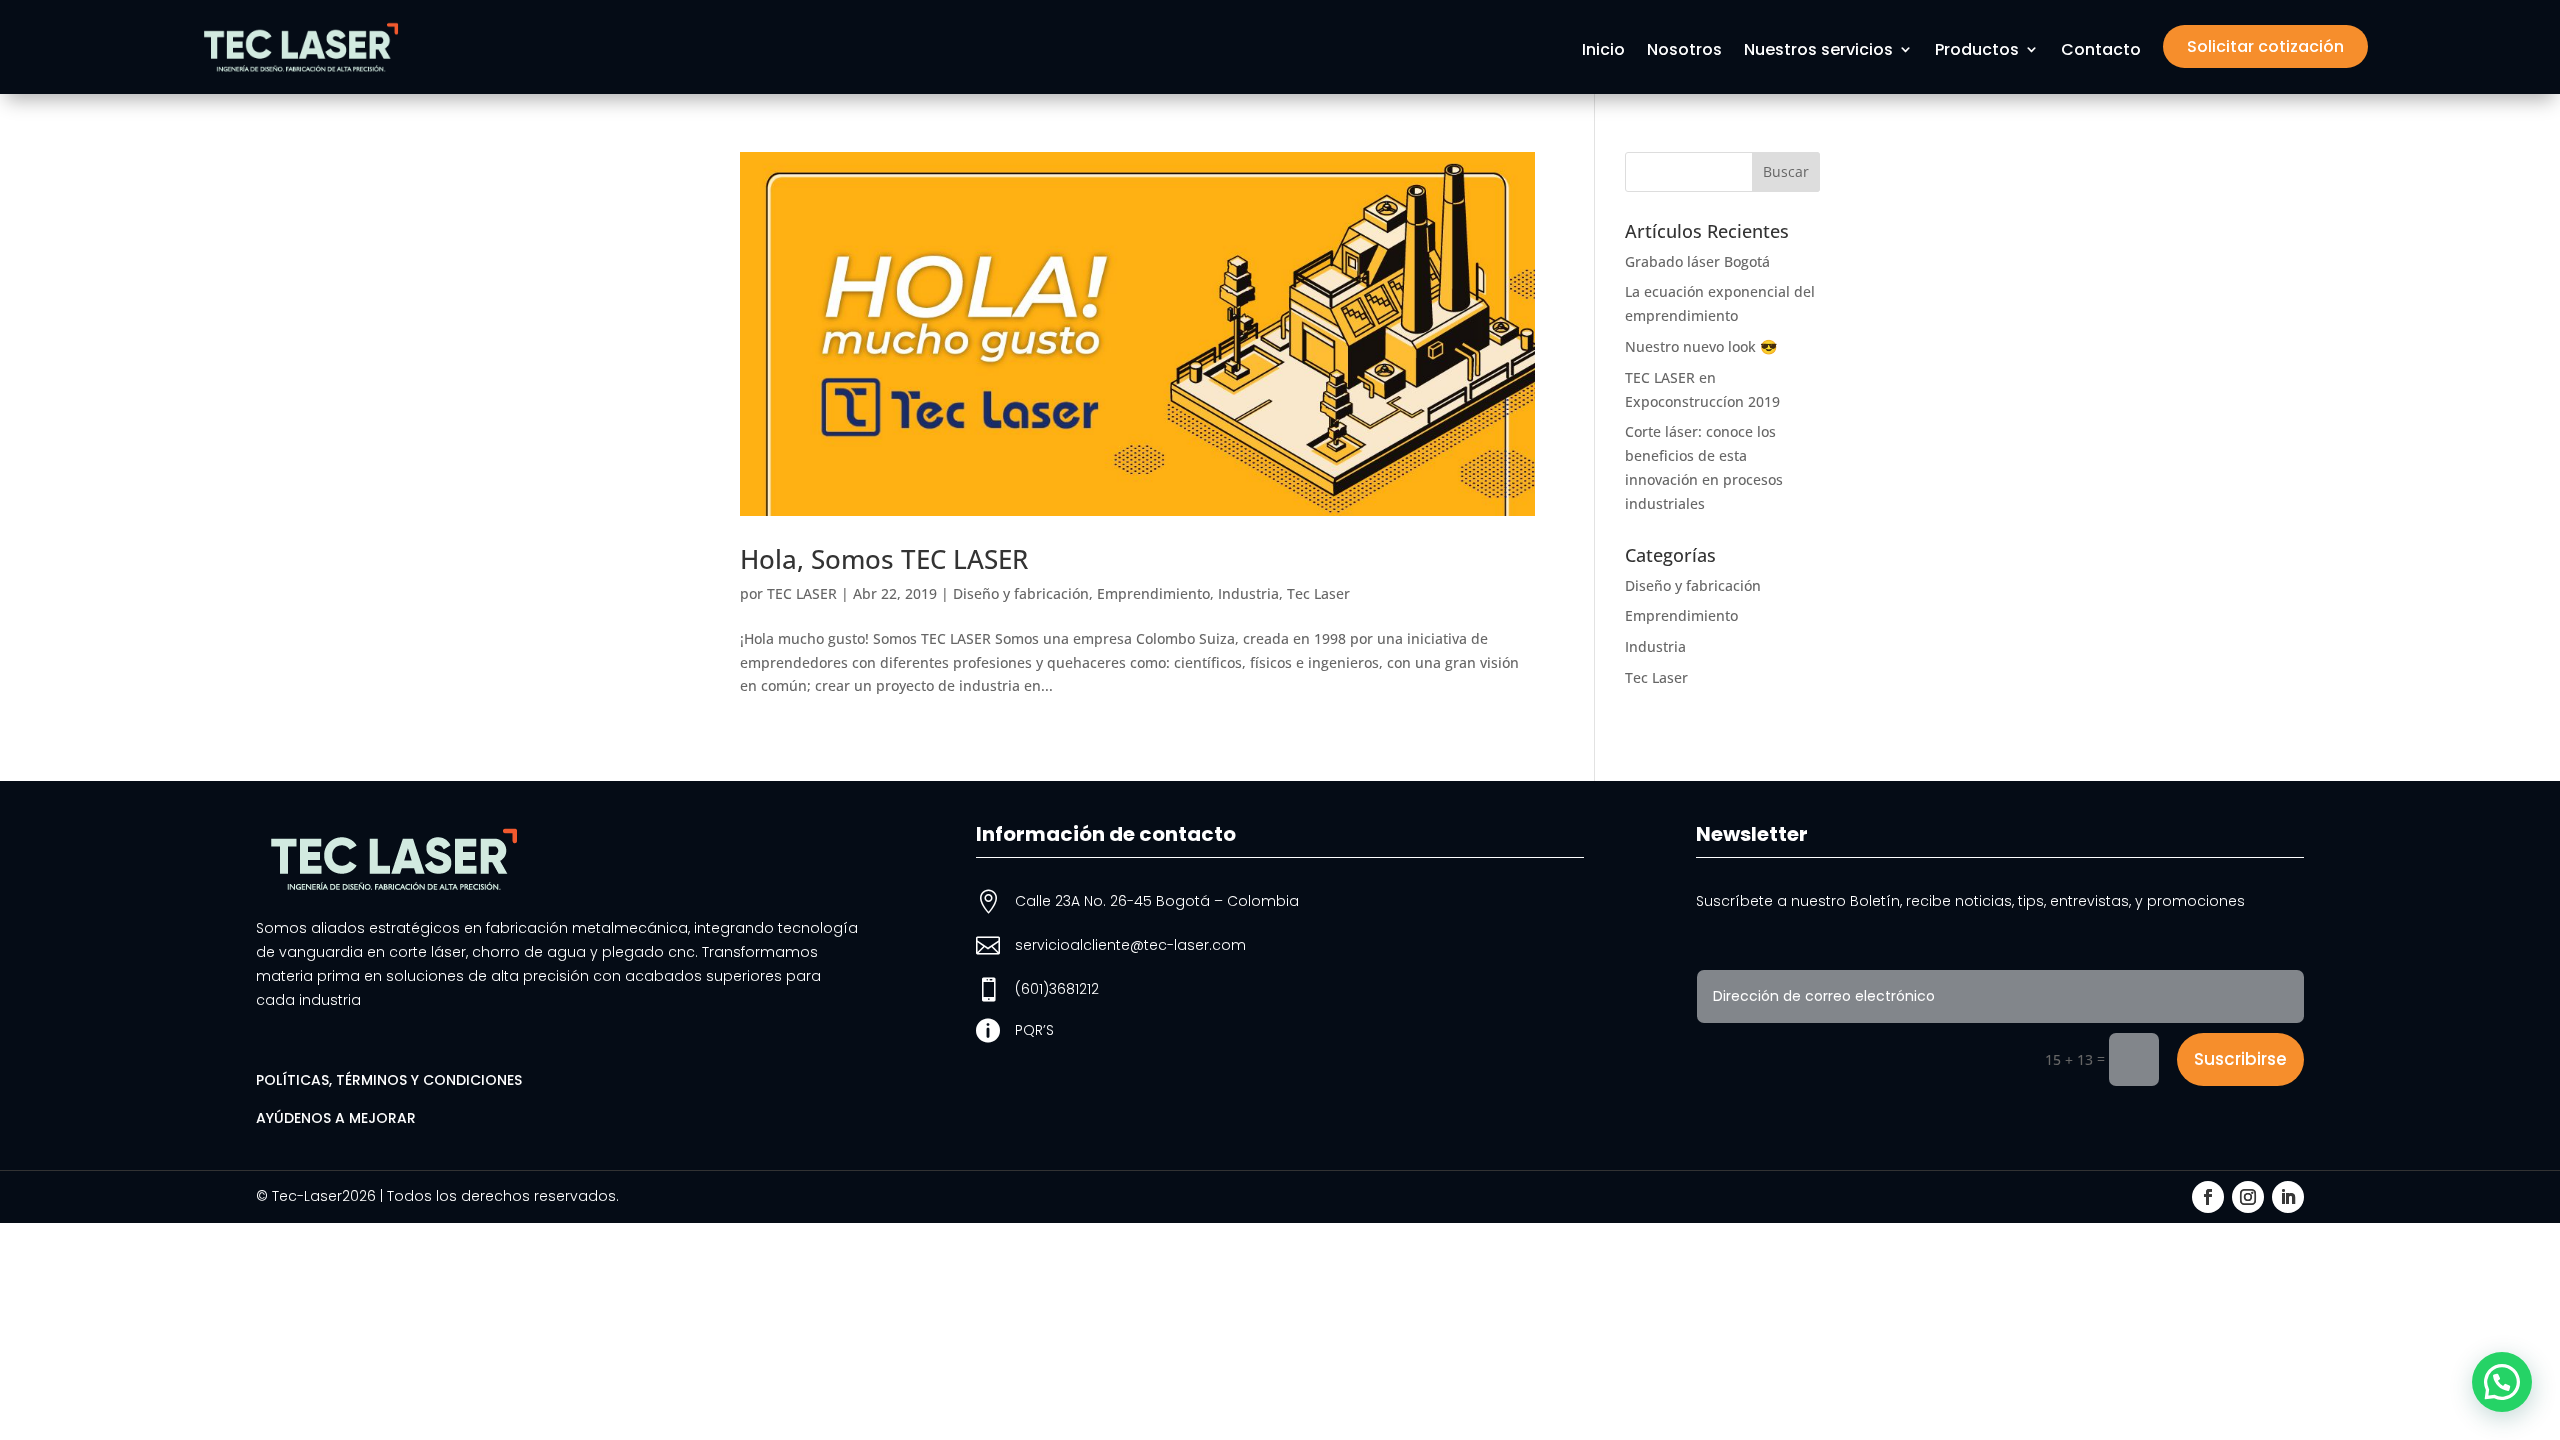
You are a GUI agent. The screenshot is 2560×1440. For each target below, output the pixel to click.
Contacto (2101, 51)
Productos (1977, 51)
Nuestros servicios (1818, 51)
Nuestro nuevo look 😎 (1701, 346)
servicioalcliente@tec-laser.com (1130, 945)
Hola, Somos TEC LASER (884, 559)
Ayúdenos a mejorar (336, 1118)
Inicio (1603, 51)
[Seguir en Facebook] (2208, 1197)
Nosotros (1684, 51)
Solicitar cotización (2265, 46)
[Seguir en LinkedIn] (2288, 1197)
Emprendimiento (1153, 593)
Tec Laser (1318, 593)
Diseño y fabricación (1021, 593)
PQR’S (1034, 1030)
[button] (2502, 1382)
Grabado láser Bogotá (1697, 261)
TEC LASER (802, 593)
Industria (1248, 593)
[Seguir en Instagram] (2248, 1197)
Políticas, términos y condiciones (389, 1080)
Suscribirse (2240, 1059)
